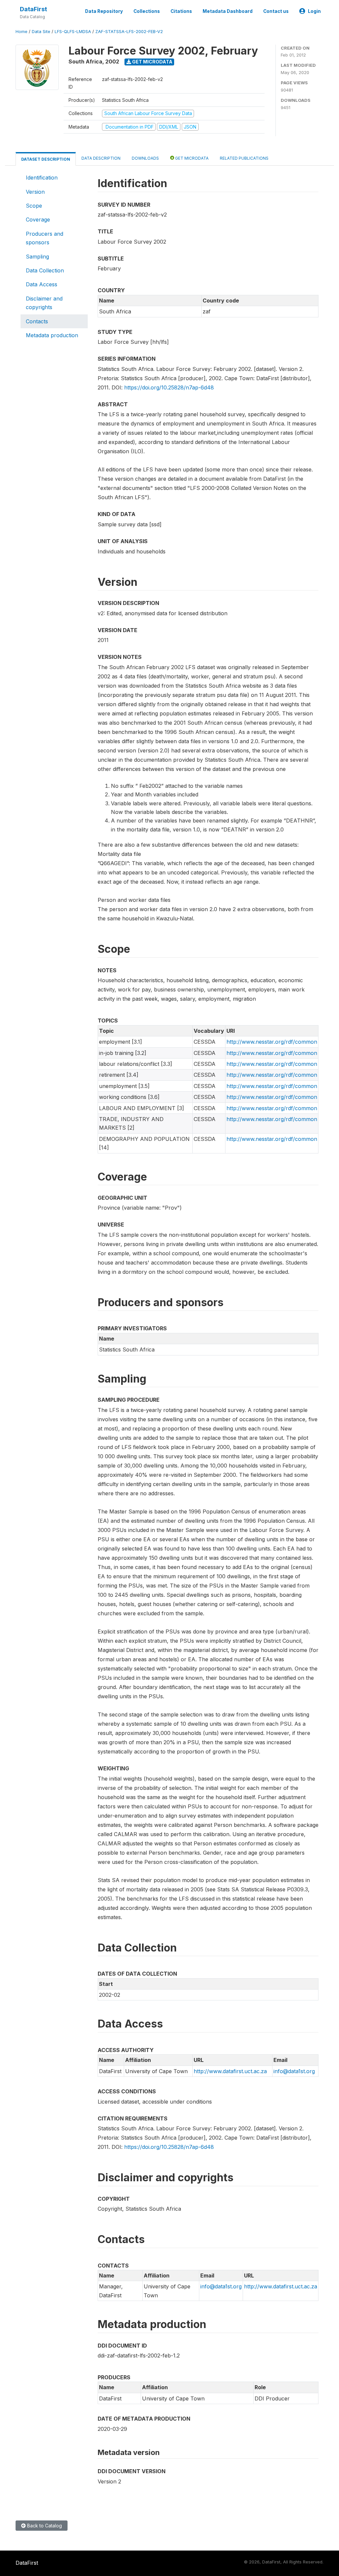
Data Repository (104, 11)
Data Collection (45, 270)
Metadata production (52, 335)
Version (35, 192)
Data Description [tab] (101, 158)
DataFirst (33, 9)
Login (314, 11)
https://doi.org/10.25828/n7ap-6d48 (169, 387)
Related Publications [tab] (244, 158)
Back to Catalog (44, 2526)
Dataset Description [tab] (46, 159)
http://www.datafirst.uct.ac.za (230, 2071)
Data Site (41, 32)
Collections (147, 11)
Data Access (42, 284)
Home (22, 32)
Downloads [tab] (145, 158)
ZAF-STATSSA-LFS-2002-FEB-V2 (129, 32)
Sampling (37, 257)
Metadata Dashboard (228, 11)
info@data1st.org (294, 2071)
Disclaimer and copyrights (44, 303)
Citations (181, 11)
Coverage (38, 220)
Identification (42, 178)
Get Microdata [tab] (191, 158)
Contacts (37, 321)
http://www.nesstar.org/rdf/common (272, 1042)
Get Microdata (152, 62)
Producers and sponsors (45, 238)
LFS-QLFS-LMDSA (73, 32)
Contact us (276, 11)
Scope (34, 206)
